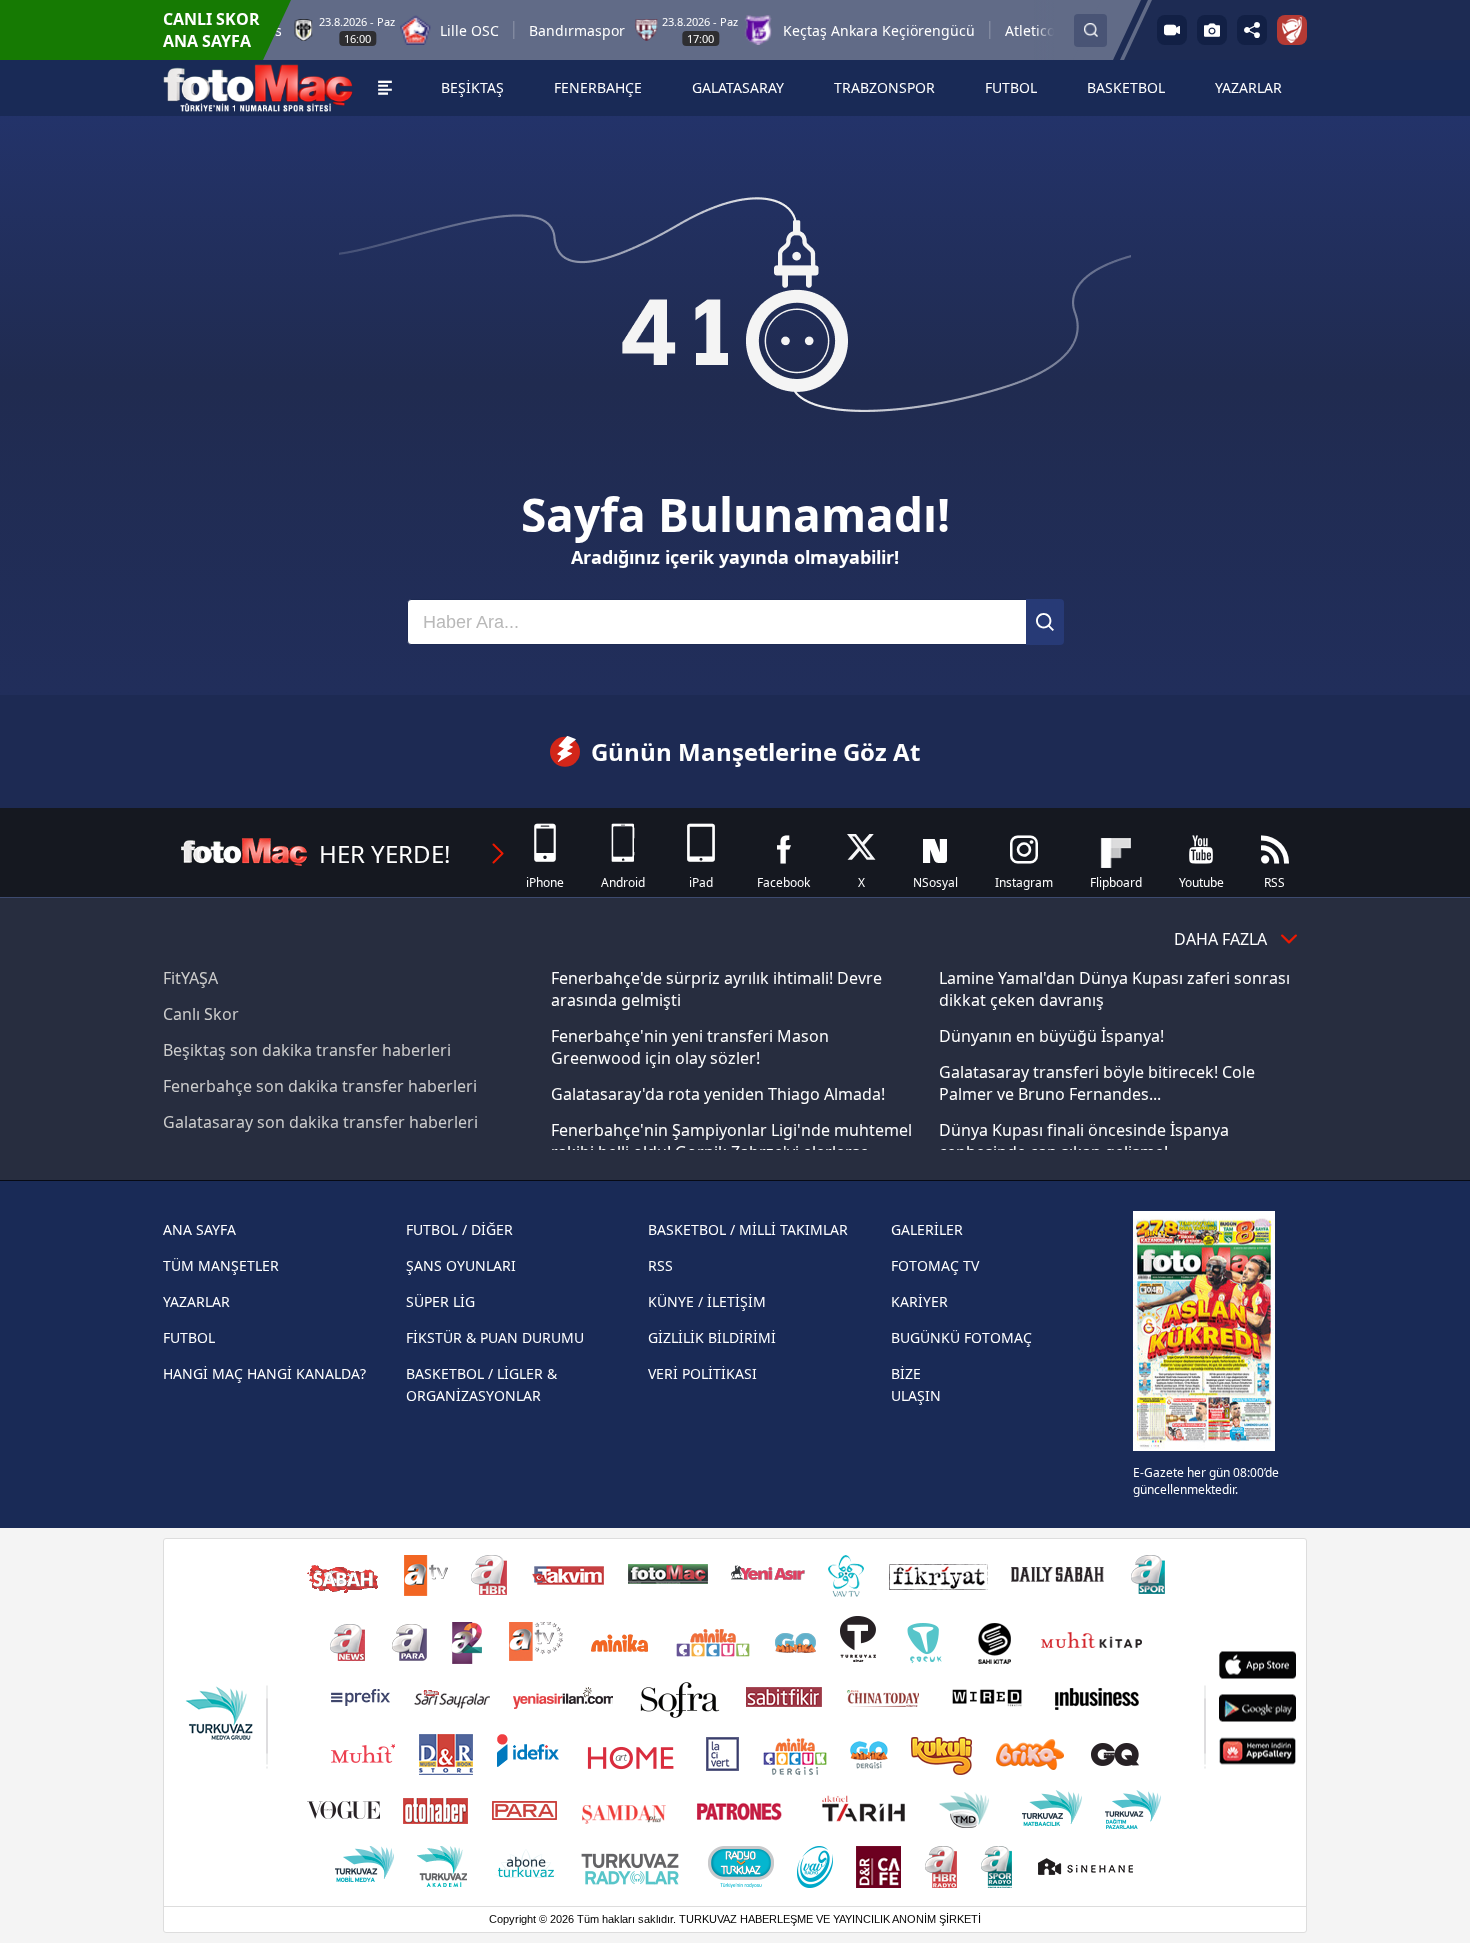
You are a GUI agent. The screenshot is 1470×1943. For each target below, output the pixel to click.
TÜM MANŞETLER (221, 1265)
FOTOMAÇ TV (935, 1265)
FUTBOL (189, 1337)
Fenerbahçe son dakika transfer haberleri (320, 1086)
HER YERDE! (384, 853)
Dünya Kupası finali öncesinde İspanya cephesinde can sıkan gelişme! (1084, 1141)
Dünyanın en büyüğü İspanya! (1051, 1036)
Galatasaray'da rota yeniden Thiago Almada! (718, 1094)
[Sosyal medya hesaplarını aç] (1252, 30)
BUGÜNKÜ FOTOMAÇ (961, 1337)
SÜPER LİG (440, 1301)
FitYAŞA (190, 978)
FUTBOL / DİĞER (459, 1229)
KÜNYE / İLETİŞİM (707, 1301)
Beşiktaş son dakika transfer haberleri (307, 1050)
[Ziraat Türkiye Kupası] (1292, 30)
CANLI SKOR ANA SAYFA (211, 30)
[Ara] (1045, 622)
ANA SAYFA (199, 1229)
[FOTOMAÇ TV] (1172, 30)
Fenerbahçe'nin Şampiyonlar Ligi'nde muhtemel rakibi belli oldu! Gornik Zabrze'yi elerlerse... (731, 1141)
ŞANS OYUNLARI (461, 1265)
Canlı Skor (201, 1014)
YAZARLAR (196, 1301)
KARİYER (919, 1301)
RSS (660, 1265)
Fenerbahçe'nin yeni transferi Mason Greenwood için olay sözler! (690, 1047)
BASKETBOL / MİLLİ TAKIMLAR (748, 1229)
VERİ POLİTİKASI (702, 1373)
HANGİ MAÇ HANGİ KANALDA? (264, 1373)
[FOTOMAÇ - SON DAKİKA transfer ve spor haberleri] (258, 88)
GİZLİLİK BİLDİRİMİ (712, 1337)
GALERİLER (927, 1229)
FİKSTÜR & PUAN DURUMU (495, 1337)
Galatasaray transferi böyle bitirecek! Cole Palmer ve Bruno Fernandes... (1097, 1083)
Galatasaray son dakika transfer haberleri (320, 1122)
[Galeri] (1212, 30)
